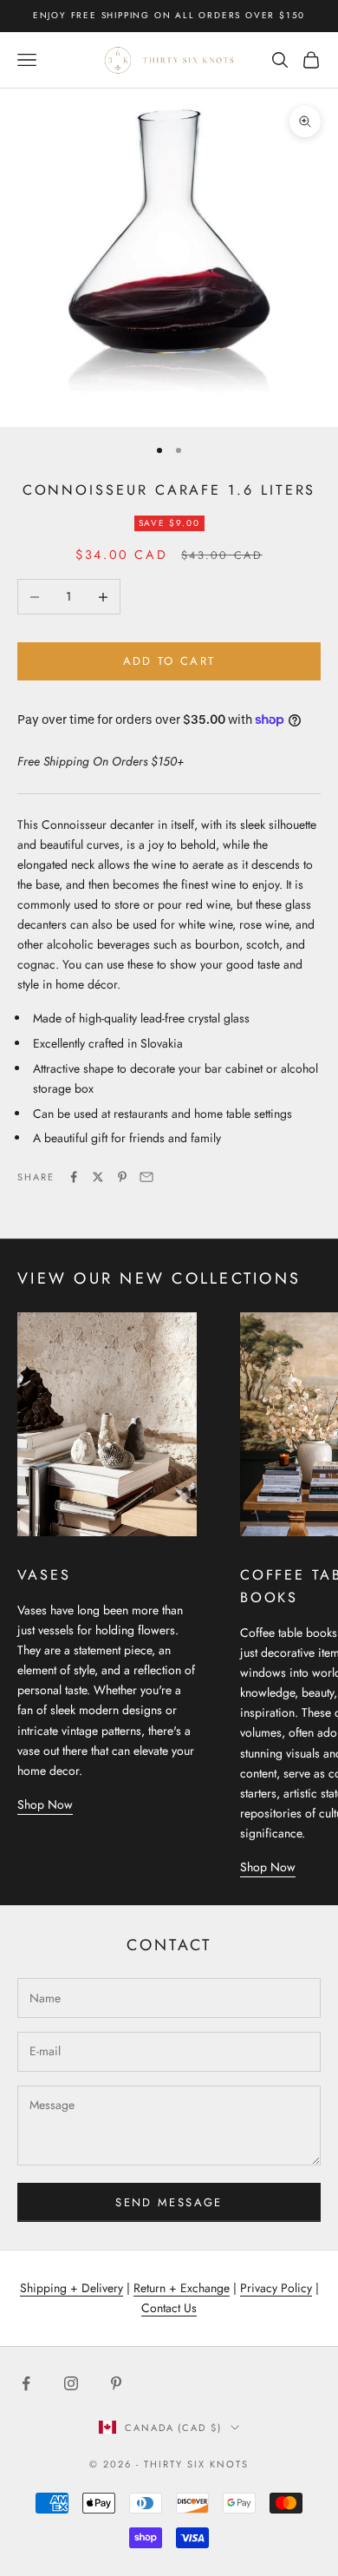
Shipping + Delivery (71, 2288)
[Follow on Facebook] (26, 2383)
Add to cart (169, 661)
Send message (169, 2202)
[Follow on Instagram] (71, 2383)
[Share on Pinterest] (122, 1177)
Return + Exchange (182, 2288)
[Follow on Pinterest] (116, 2383)
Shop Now (45, 1804)
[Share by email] (146, 1177)
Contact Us (169, 2308)
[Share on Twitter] (98, 1177)
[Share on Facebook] (74, 1177)
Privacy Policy (276, 2288)
